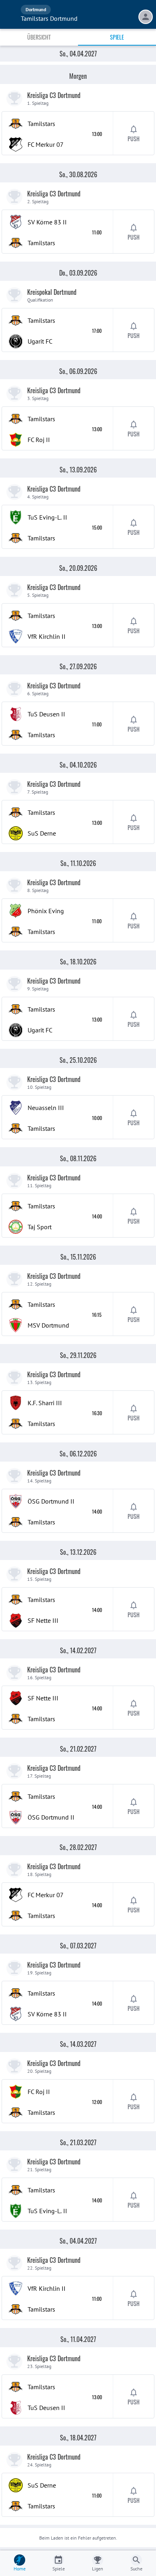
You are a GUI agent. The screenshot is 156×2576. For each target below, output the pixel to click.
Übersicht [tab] (39, 37)
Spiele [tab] (117, 37)
